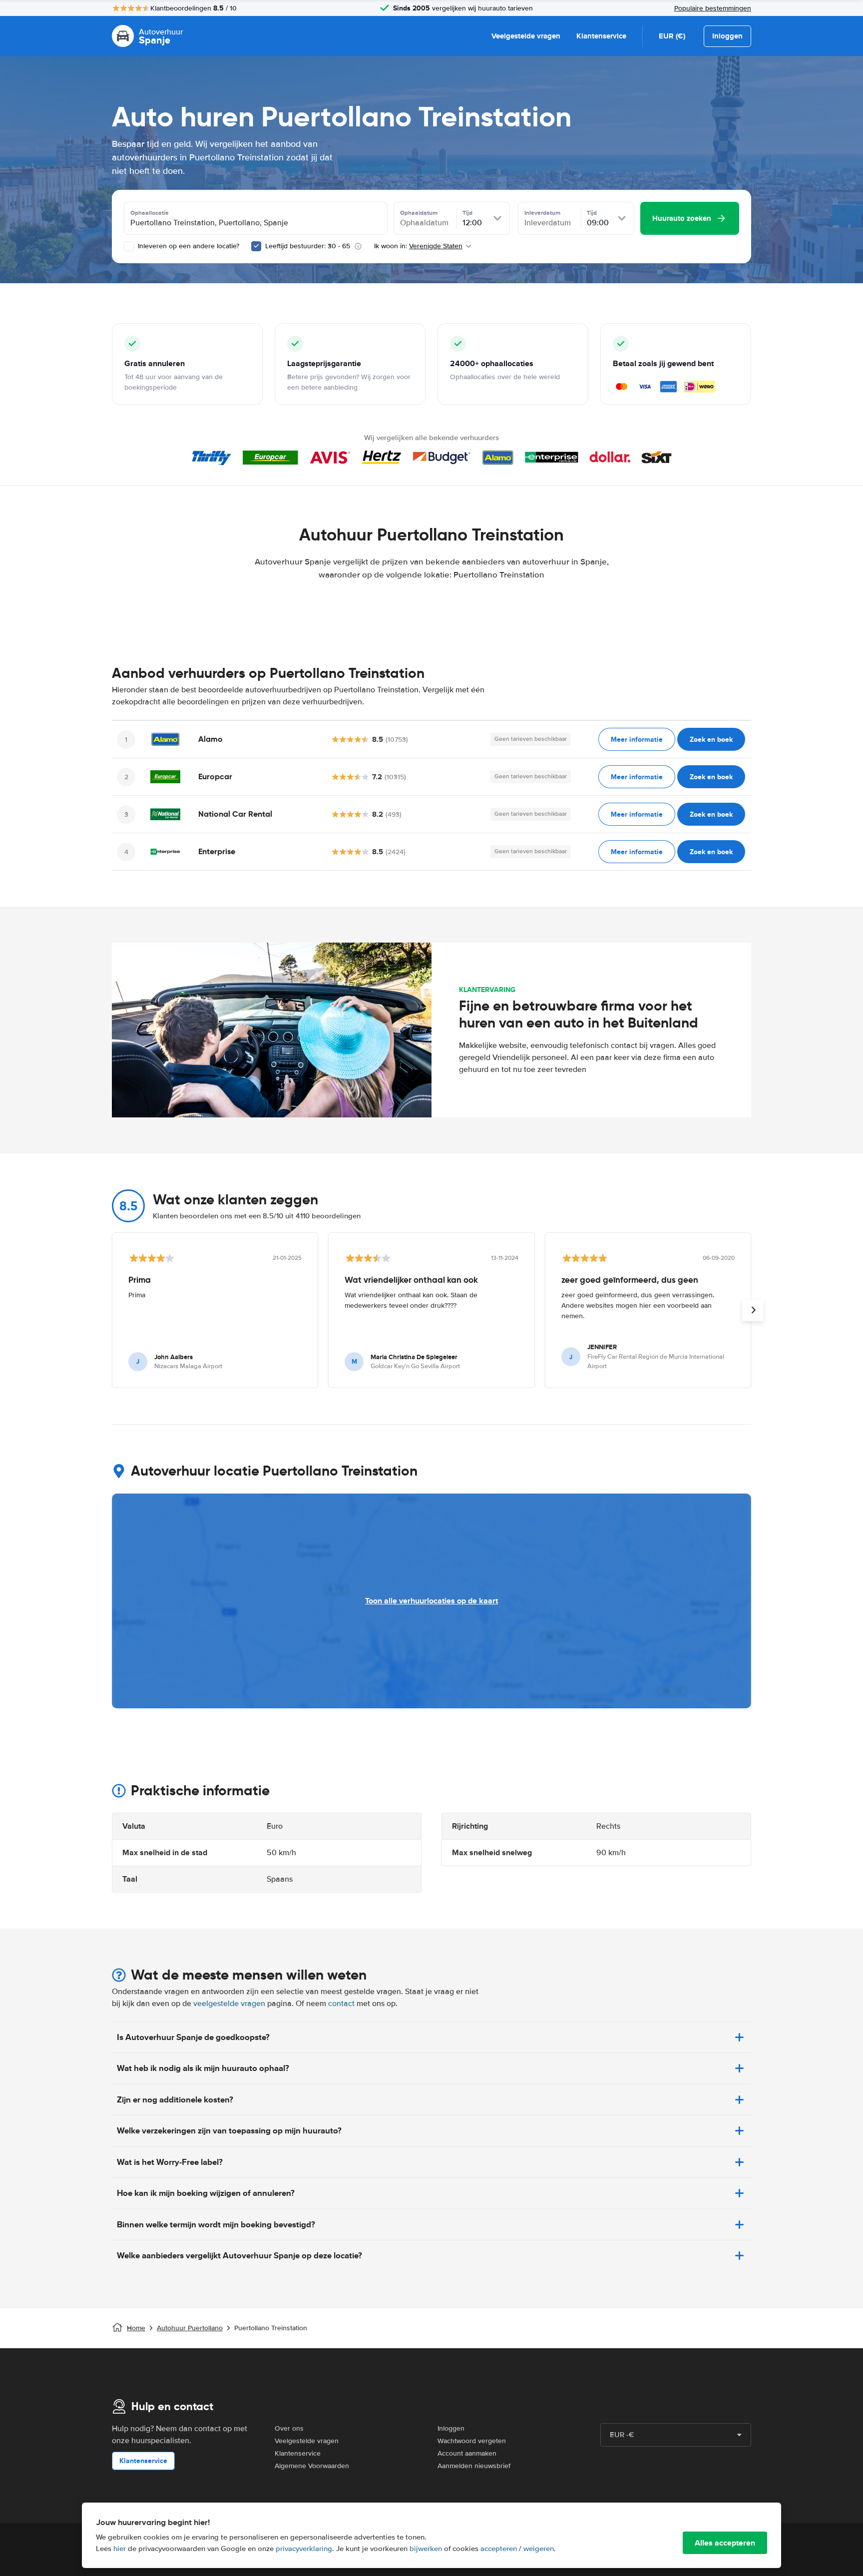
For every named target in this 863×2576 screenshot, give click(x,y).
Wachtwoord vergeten (472, 2441)
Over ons (289, 2428)
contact (341, 2004)
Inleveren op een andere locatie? (188, 246)
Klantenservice (601, 36)
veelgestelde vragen (229, 2004)
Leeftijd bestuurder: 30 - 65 (308, 246)
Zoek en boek (711, 739)
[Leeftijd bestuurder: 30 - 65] (256, 246)
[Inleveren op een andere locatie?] (129, 246)
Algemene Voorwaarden (312, 2466)
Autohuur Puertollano (190, 2328)
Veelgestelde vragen (526, 36)
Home (136, 2328)
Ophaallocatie (150, 213)
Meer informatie (637, 739)
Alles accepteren (725, 2543)
